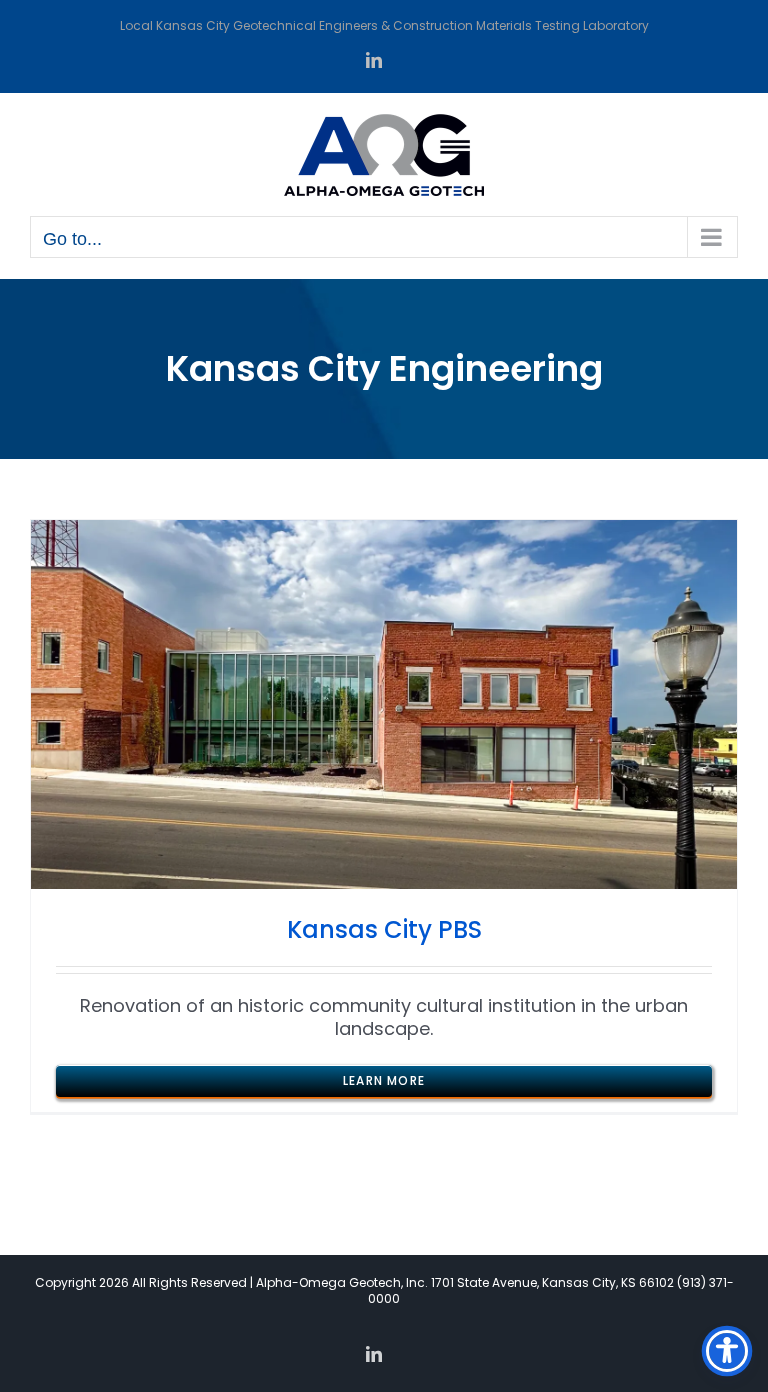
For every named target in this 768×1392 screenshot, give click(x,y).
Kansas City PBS (384, 929)
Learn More (384, 1080)
